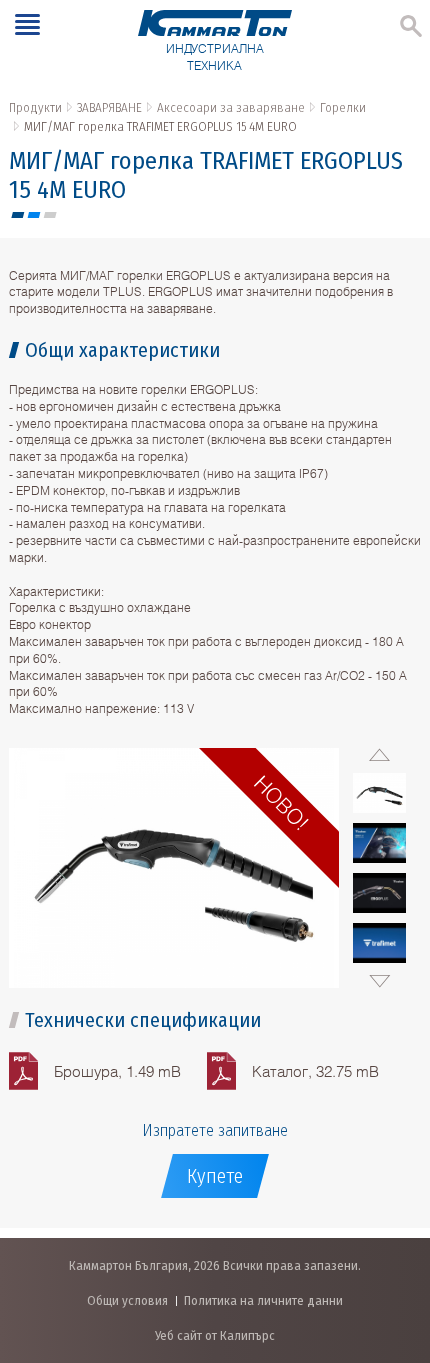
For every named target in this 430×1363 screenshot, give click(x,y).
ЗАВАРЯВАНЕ (109, 107)
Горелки (343, 107)
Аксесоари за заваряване (231, 107)
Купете (215, 1176)
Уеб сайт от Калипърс (215, 1335)
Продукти (35, 107)
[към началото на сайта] (394, 1242)
